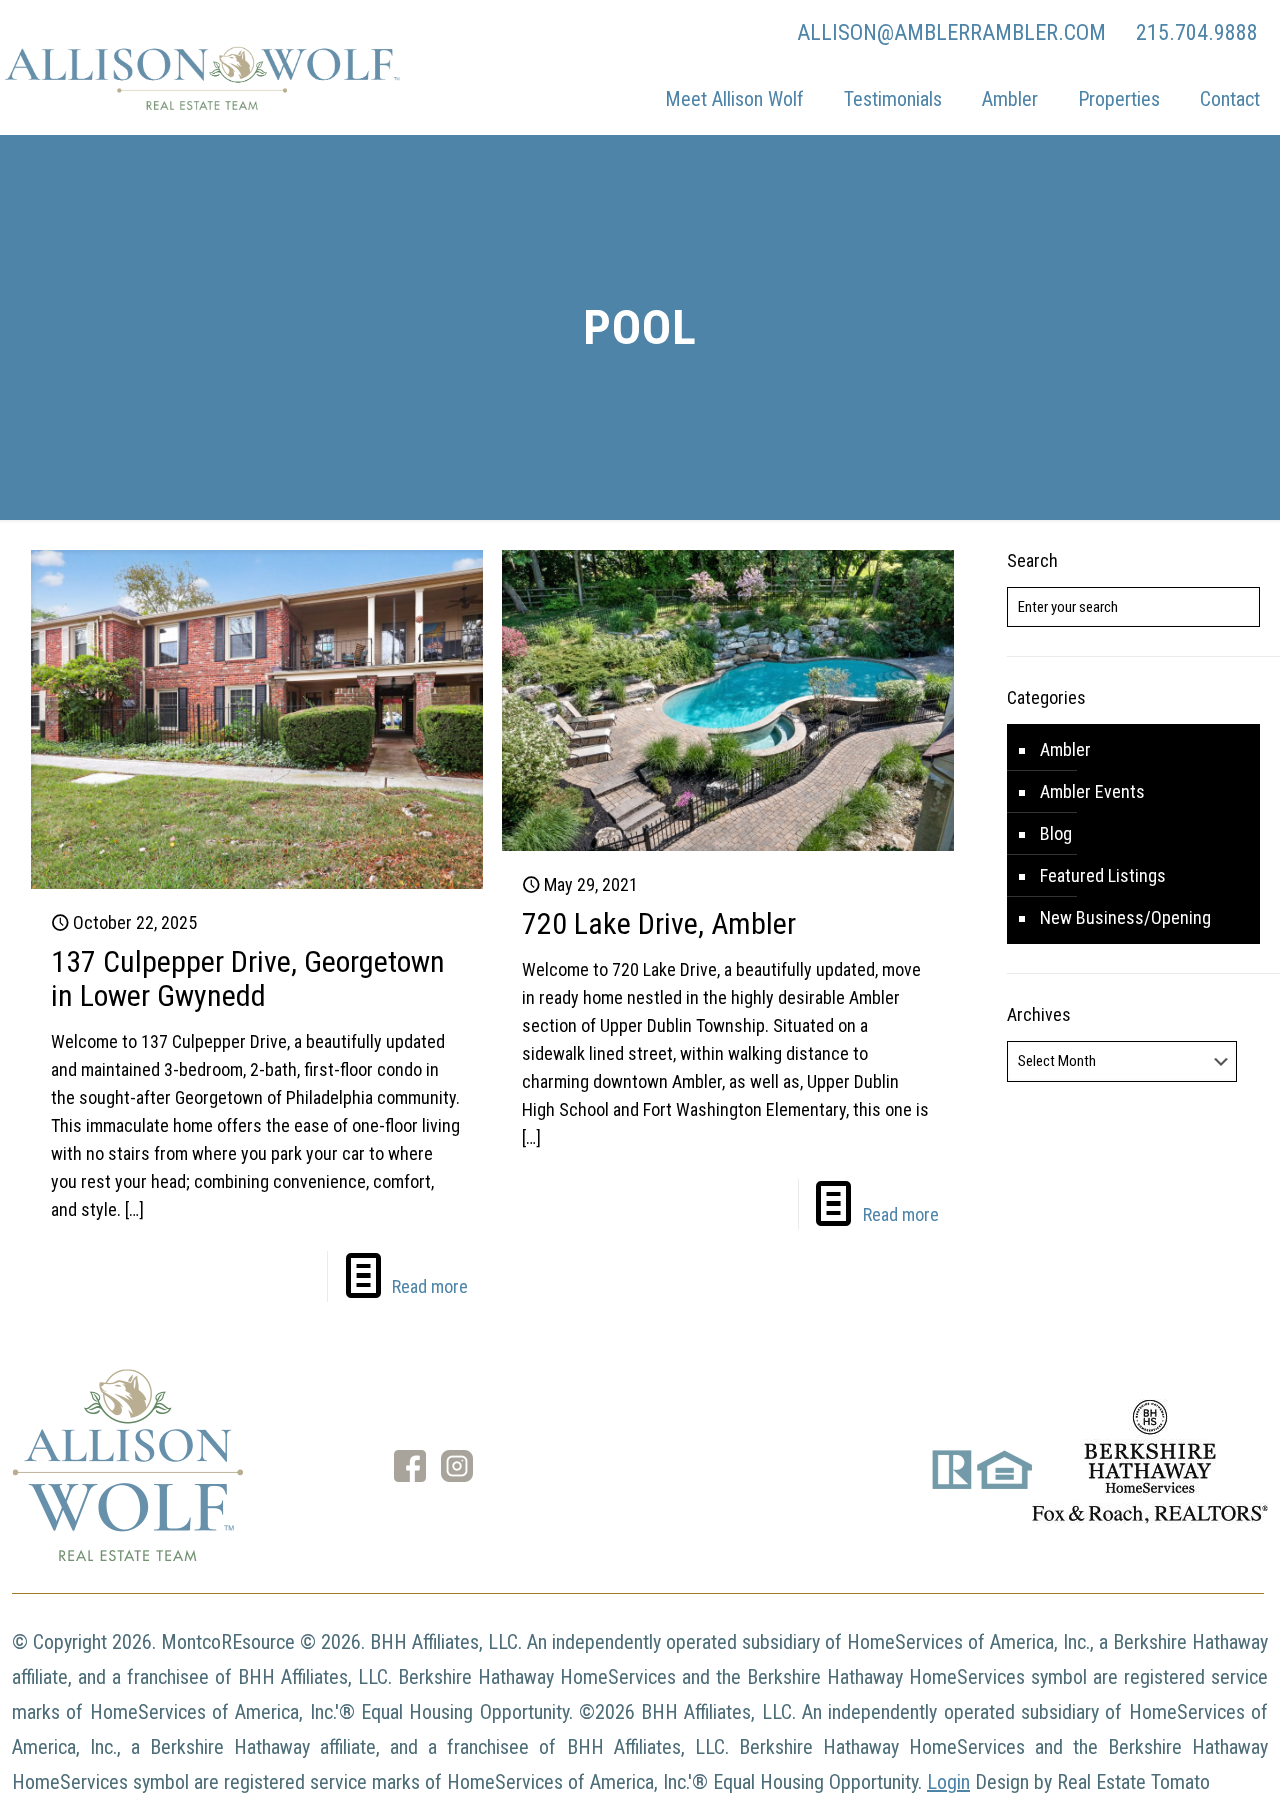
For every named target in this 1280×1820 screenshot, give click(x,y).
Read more (430, 1286)
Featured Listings (1103, 875)
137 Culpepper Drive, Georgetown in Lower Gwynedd (248, 978)
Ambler (1065, 749)
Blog (1056, 833)
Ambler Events (1092, 791)
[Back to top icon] (1184, 1779)
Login (948, 1782)
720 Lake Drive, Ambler (659, 923)
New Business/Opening (1125, 917)
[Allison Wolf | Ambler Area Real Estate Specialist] (200, 105)
